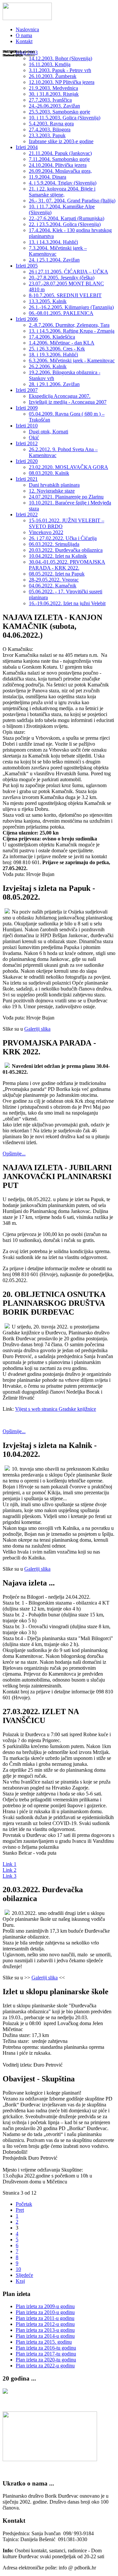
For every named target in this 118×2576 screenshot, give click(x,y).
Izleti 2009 (27, 408)
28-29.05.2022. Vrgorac (54, 580)
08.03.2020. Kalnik (49, 473)
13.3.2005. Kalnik (48, 301)
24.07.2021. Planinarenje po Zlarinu (66, 497)
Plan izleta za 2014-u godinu (45, 2336)
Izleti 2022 (27, 515)
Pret (20, 2210)
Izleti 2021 (27, 479)
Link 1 (10, 1864)
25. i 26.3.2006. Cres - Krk (57, 349)
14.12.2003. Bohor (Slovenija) (60, 58)
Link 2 (10, 1870)
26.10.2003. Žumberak (53, 76)
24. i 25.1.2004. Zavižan (54, 260)
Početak (24, 2204)
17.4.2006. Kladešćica (52, 337)
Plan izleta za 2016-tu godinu (46, 2348)
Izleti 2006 (27, 319)
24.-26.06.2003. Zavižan (54, 106)
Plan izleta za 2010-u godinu (45, 2312)
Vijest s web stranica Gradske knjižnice (56, 1409)
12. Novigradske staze (52, 491)
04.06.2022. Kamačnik (53, 586)
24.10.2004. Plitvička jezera (58, 165)
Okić (34, 438)
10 (18, 2269)
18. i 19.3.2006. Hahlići (53, 355)
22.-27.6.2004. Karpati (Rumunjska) (67, 218)
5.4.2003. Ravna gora (51, 124)
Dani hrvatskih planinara (54, 485)
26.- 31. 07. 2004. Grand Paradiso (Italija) (72, 201)
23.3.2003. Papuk (47, 135)
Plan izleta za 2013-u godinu (45, 2330)
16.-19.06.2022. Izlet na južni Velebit (67, 603)
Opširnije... (14, 1154)
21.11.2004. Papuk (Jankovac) (60, 153)
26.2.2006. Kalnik (48, 366)
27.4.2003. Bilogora (50, 129)
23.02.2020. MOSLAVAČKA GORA (69, 467)
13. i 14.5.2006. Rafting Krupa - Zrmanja (72, 331)
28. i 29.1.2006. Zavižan (54, 384)
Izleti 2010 (27, 426)
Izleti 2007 (27, 390)
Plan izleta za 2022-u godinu (45, 2366)
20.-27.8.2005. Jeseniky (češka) (62, 278)
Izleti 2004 (27, 147)
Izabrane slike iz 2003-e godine (61, 141)
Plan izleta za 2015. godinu (44, 2342)
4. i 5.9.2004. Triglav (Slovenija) (63, 183)
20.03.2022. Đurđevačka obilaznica (66, 550)
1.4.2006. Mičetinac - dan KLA (62, 343)
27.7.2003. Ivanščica (50, 100)
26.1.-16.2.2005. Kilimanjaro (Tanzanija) (71, 307)
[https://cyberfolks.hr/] (50, 2459)
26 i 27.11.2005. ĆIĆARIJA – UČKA (69, 272)
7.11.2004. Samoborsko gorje (59, 159)
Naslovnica (27, 29)
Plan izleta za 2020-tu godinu (46, 2360)
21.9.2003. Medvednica (53, 88)
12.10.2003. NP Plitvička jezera (62, 82)
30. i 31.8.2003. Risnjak (54, 94)
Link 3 (10, 1876)
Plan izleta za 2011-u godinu (45, 2318)
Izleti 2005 (27, 266)
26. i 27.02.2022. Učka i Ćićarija (63, 538)
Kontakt (24, 41)
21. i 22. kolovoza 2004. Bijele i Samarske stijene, (62, 192)
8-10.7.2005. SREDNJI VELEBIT (65, 295)
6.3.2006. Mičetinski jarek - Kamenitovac (72, 361)
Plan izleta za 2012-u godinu (45, 2324)
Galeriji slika (37, 1029)
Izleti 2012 (27, 443)
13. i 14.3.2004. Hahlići (53, 242)
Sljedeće (24, 2275)
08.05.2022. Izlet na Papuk (57, 574)
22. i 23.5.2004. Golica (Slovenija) (65, 224)
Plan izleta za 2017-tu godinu (46, 2354)
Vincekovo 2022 (46, 532)
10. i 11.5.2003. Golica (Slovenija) (65, 118)
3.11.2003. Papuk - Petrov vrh (60, 70)
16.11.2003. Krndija (50, 64)
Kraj (20, 2281)
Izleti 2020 (27, 461)
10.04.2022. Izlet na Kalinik (58, 556)
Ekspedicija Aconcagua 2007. (60, 396)
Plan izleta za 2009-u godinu (45, 2306)
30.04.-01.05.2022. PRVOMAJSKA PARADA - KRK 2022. (67, 565)
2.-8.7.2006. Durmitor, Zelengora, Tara (69, 325)
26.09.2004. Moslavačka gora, (60, 171)
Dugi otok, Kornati (49, 432)
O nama (24, 35)
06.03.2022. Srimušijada (54, 544)
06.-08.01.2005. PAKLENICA (61, 313)
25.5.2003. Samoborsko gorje (59, 112)
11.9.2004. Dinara (48, 177)
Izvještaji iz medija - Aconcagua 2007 (68, 402)
